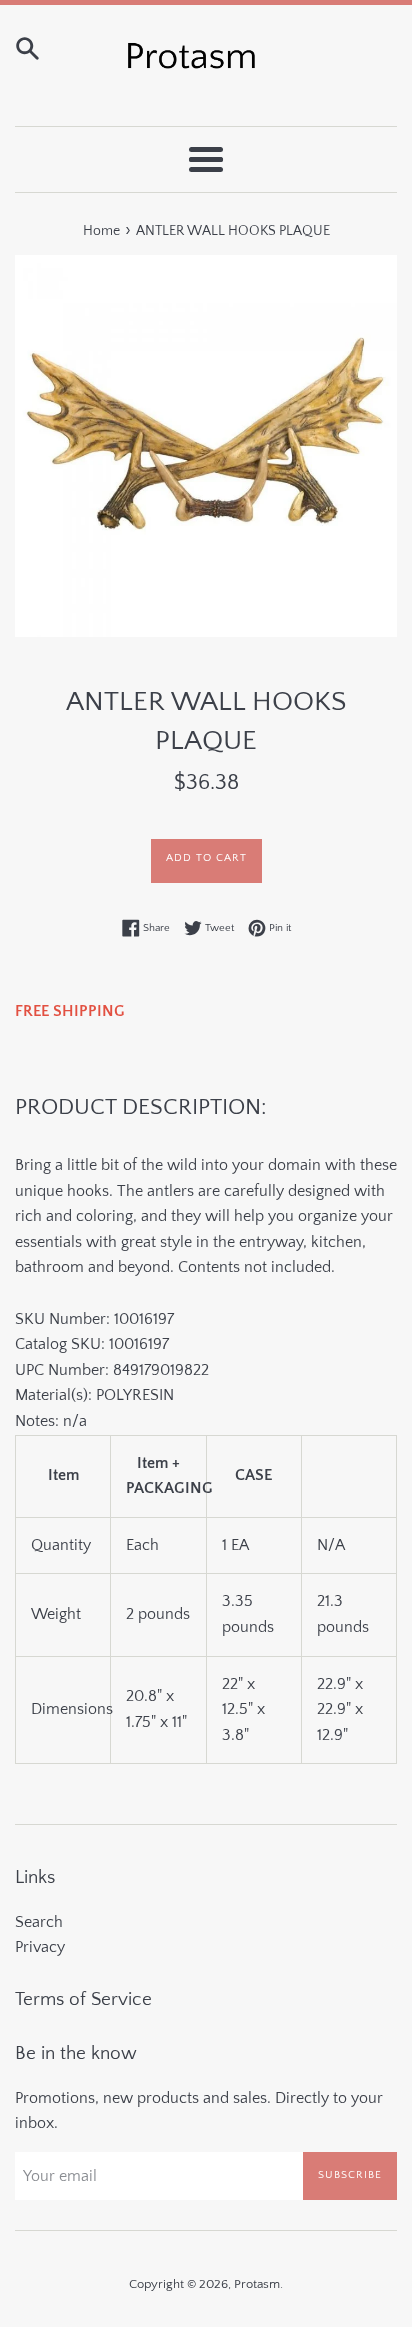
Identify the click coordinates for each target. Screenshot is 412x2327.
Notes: (51, 1421)
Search (39, 1922)
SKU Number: (94, 1319)
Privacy (40, 1947)
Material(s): (55, 1395)
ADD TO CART (206, 858)
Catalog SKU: (92, 1344)
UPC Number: (112, 1370)
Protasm (257, 2284)
